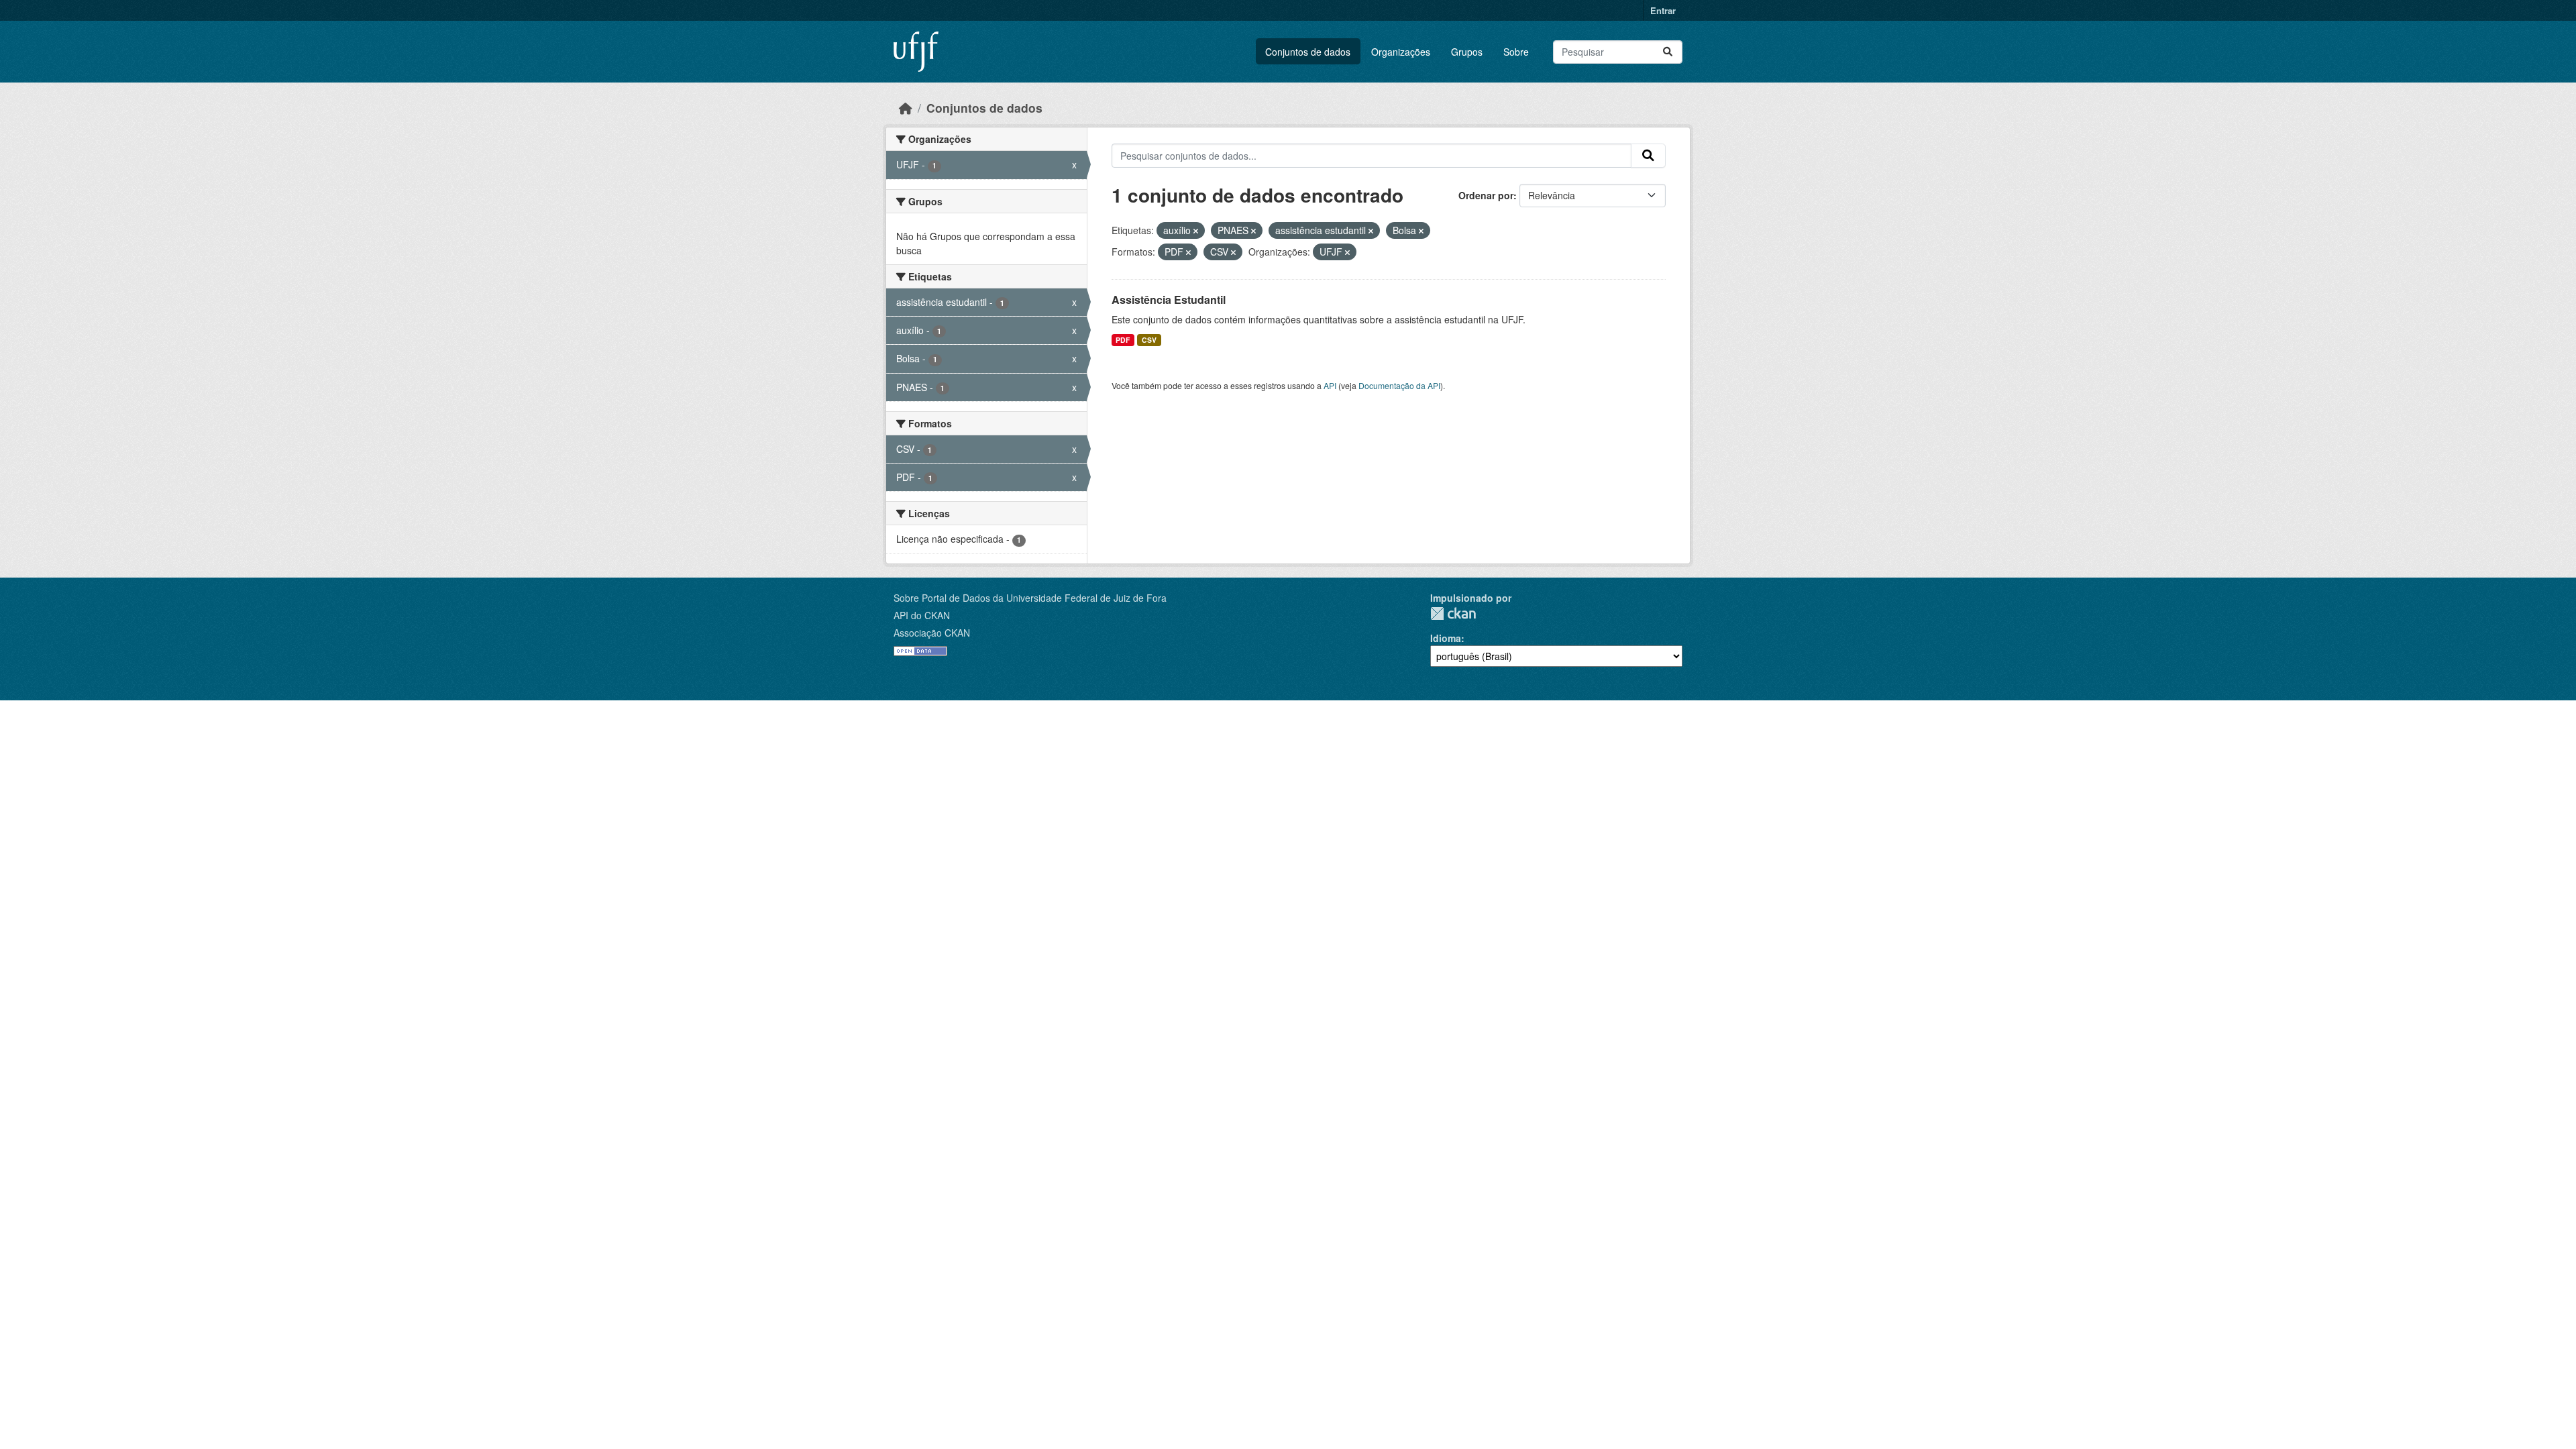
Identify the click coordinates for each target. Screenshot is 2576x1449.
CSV (1149, 340)
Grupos (1467, 52)
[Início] (906, 108)
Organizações (1401, 52)
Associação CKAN (932, 633)
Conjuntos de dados (1308, 52)
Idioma (1446, 638)
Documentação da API (1399, 385)
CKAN (1453, 613)
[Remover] (1196, 231)
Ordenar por (1486, 195)
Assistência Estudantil (1169, 300)
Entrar (1663, 10)
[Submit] (1668, 52)
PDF (1123, 340)
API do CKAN (922, 615)
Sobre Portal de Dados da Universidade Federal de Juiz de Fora (1030, 598)
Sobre (1516, 52)
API (1330, 385)
